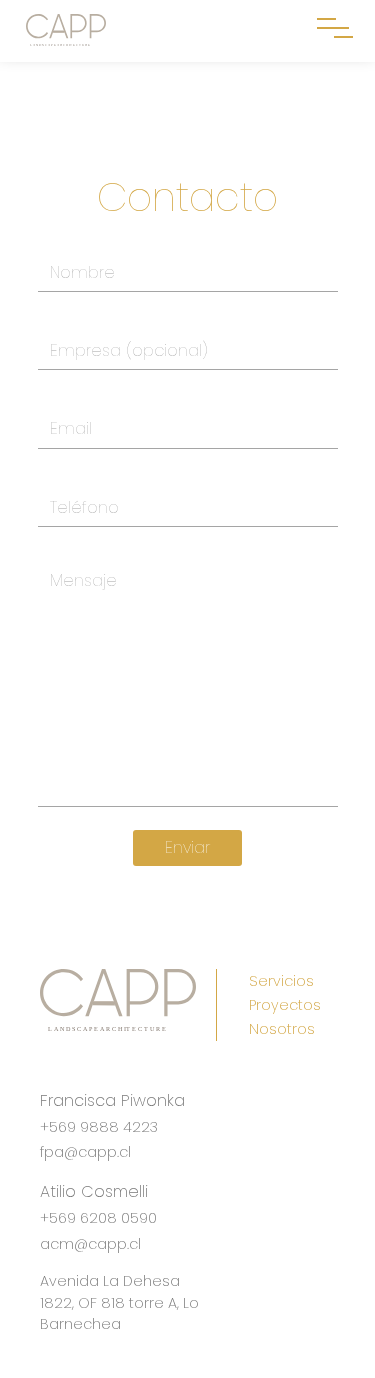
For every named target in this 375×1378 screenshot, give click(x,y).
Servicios (281, 981)
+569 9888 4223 (99, 1127)
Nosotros (282, 1029)
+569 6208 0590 (98, 1218)
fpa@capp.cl (85, 1152)
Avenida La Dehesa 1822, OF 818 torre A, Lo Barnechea (119, 1302)
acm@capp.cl (90, 1244)
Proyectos (285, 1005)
